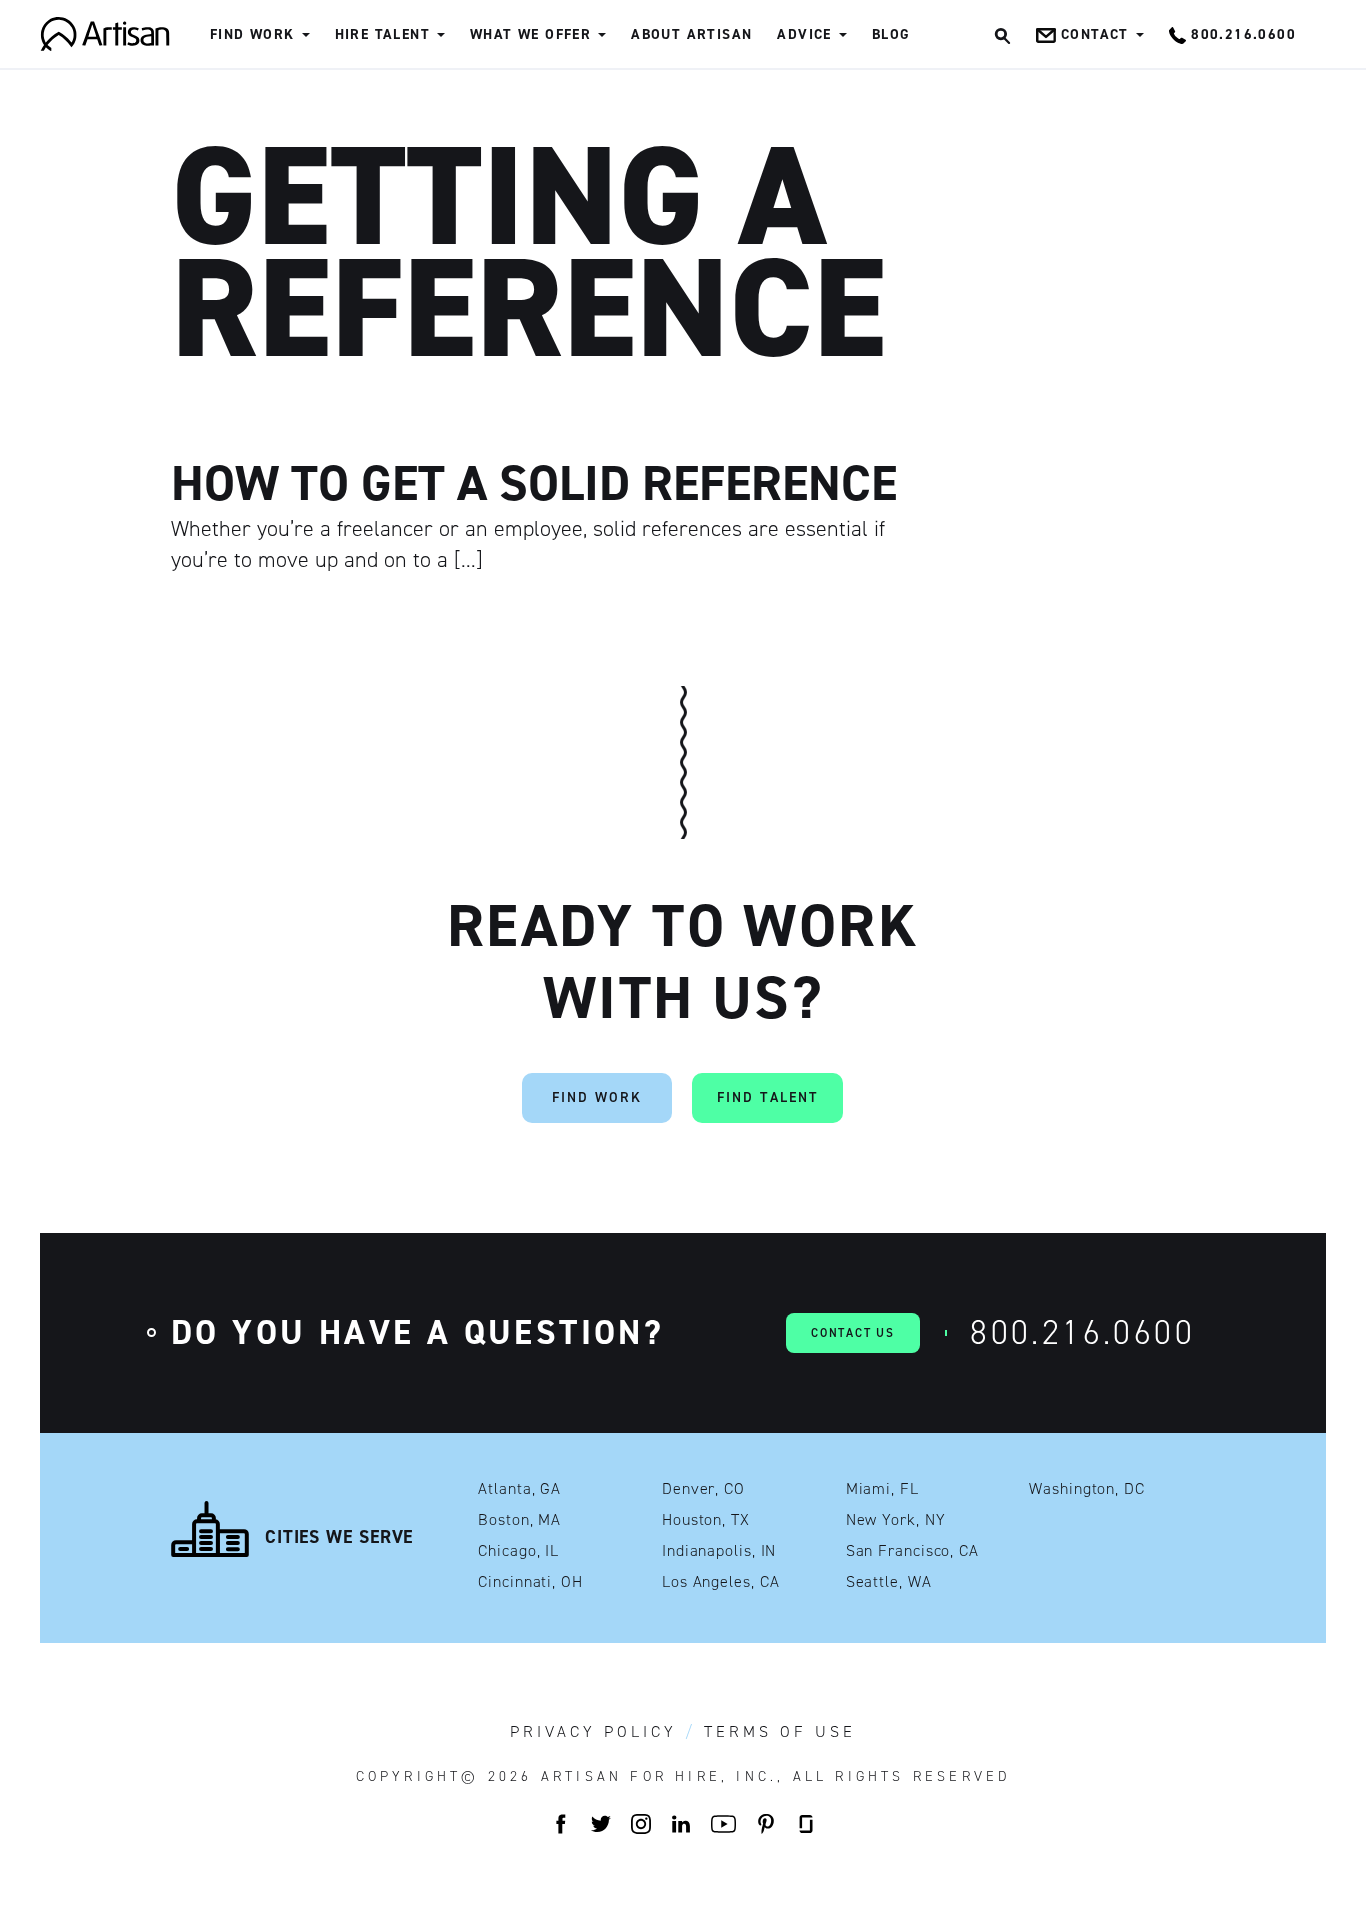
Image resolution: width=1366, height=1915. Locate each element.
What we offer (530, 34)
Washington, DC (1087, 1489)
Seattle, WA (889, 1582)
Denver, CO (703, 1489)
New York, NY (896, 1520)
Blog (891, 34)
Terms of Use (780, 1732)
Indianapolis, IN (719, 1551)
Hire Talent (382, 34)
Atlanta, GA (519, 1489)
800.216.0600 (1082, 1332)
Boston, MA (519, 1520)
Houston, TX (706, 1520)
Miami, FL (882, 1489)
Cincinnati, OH (530, 1582)
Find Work (252, 34)
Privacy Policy (593, 1732)
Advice (804, 34)
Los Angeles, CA (721, 1582)
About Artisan (691, 34)
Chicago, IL (518, 1551)
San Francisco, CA (912, 1551)
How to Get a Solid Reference (534, 483)
